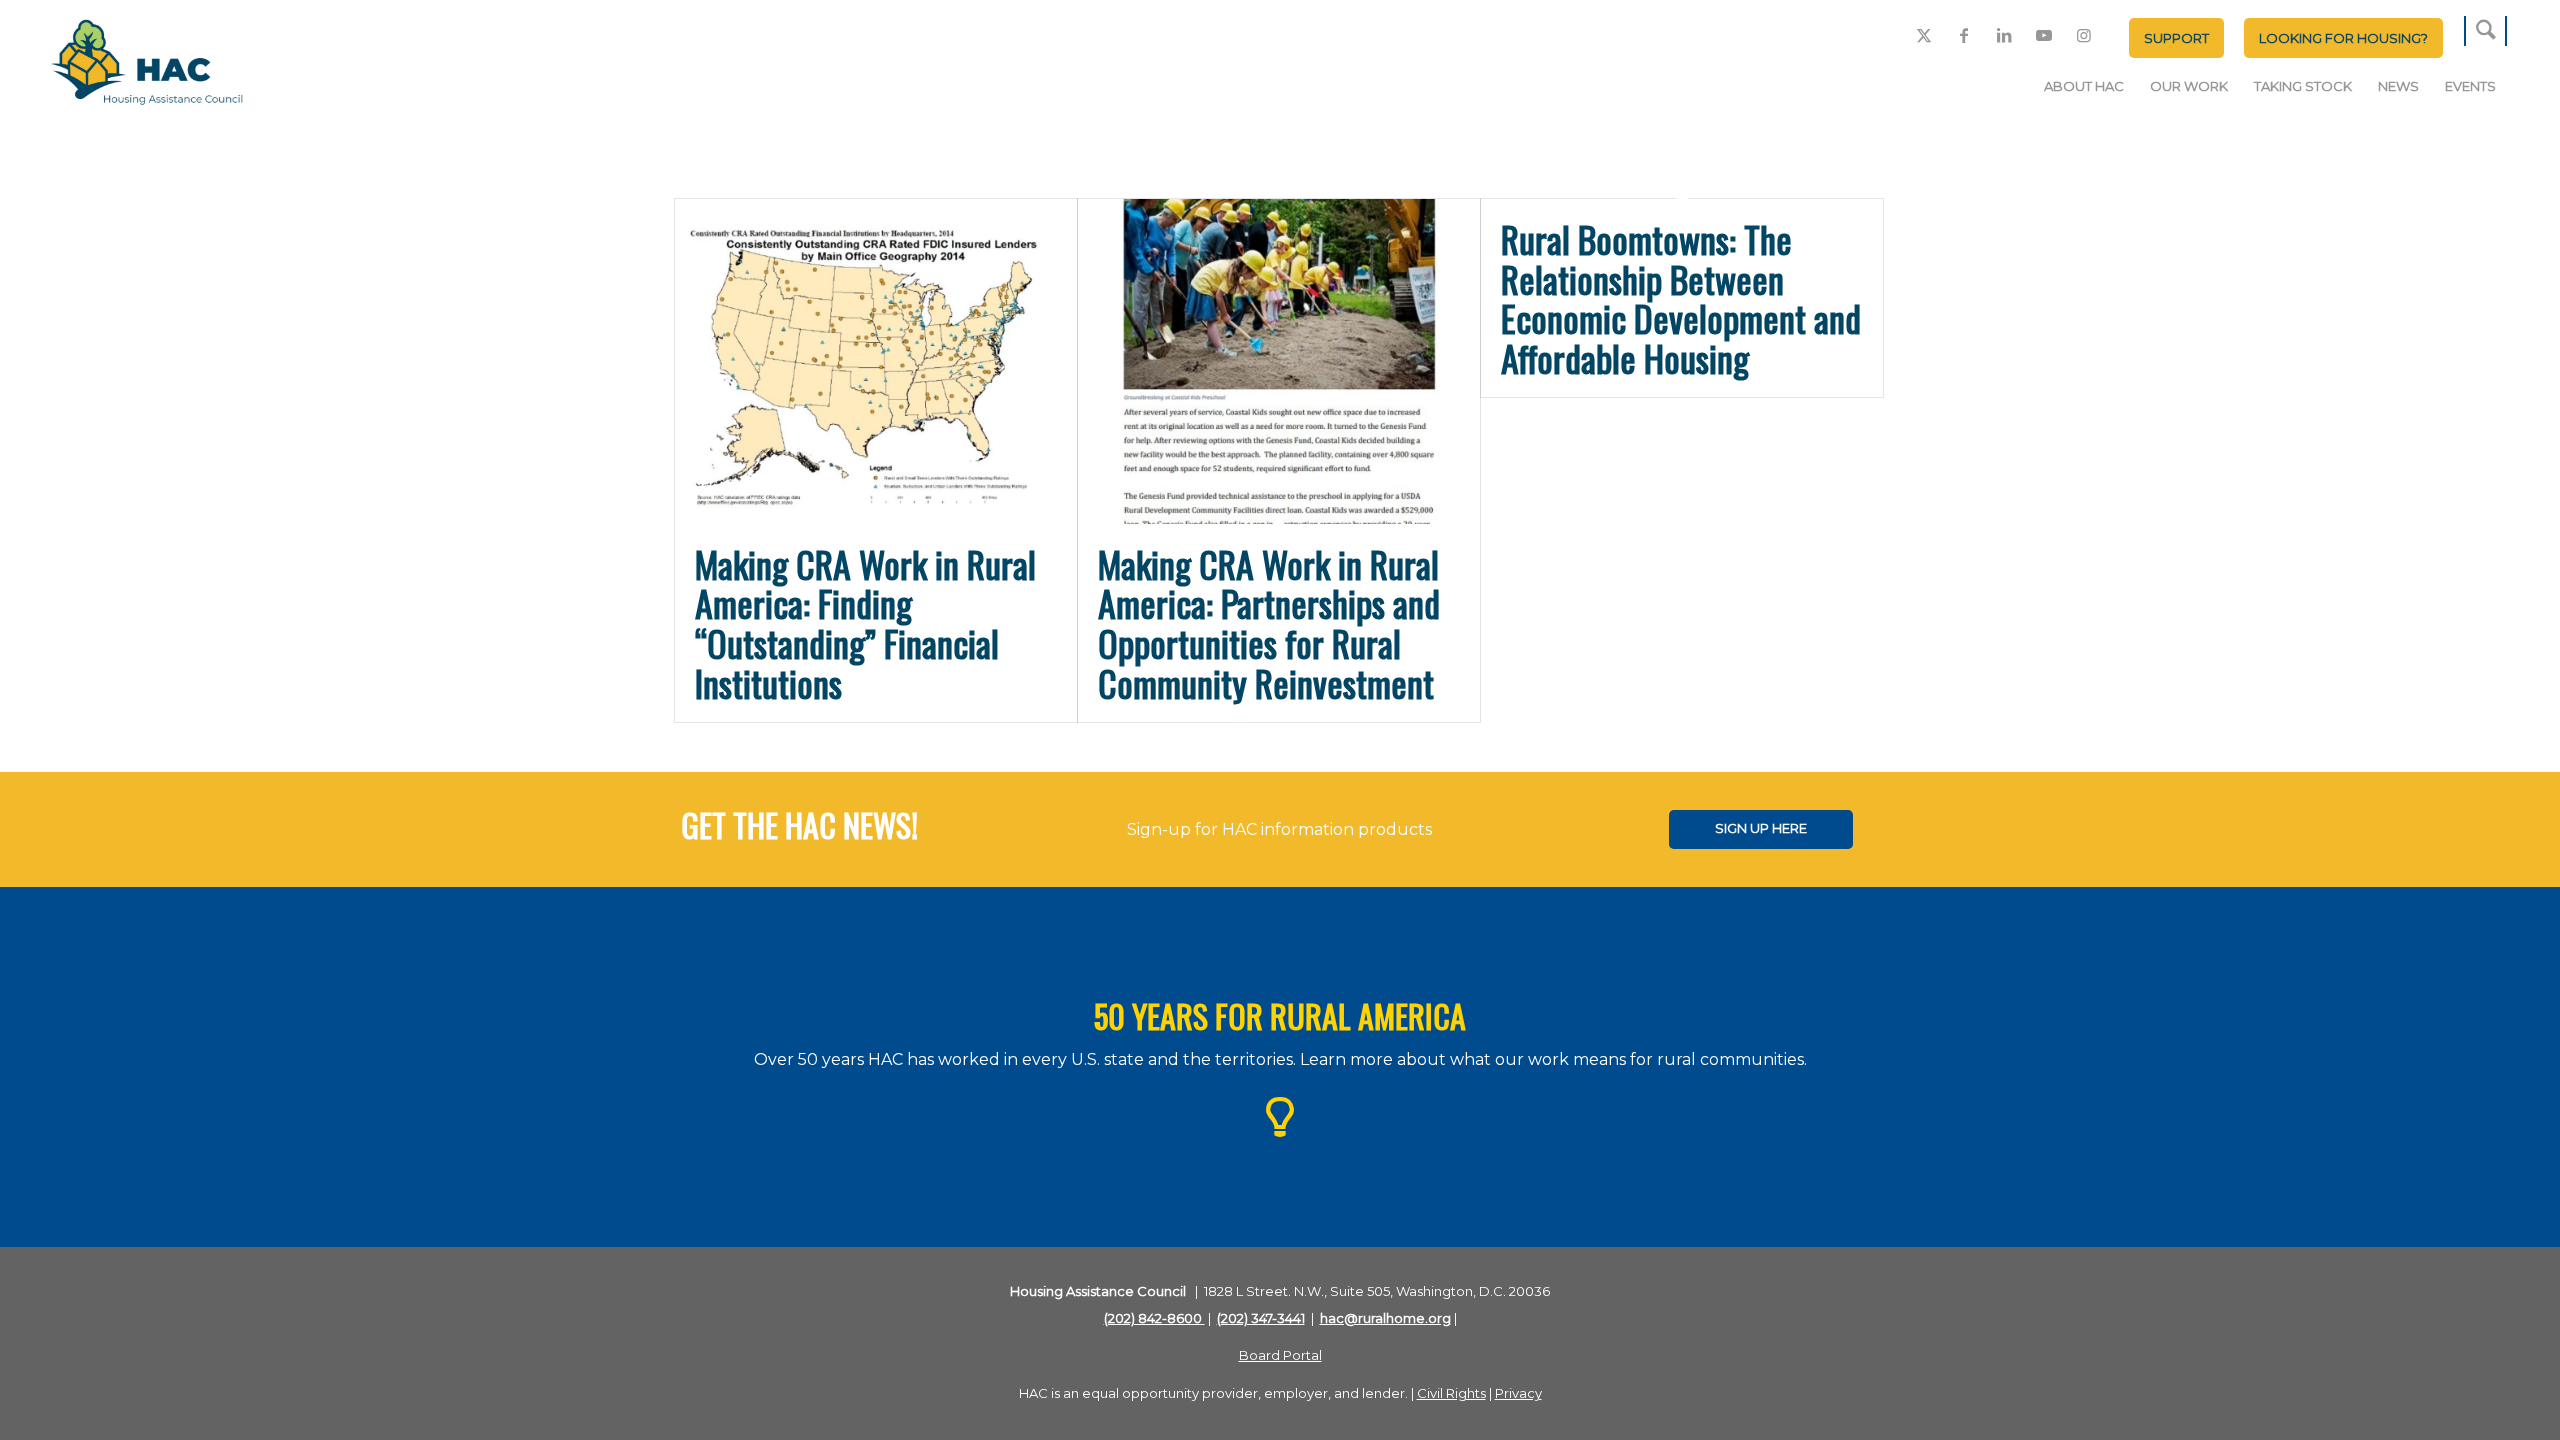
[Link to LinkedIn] (2004, 35)
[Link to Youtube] (2044, 35)
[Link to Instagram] (2084, 35)
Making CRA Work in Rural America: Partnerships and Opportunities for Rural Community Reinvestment (1269, 623)
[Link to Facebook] (1964, 35)
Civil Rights (1451, 1393)
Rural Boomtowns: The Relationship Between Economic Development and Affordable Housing (1681, 298)
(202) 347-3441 (1261, 1318)
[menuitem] (2176, 38)
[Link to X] (1924, 35)
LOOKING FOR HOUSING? (2343, 38)
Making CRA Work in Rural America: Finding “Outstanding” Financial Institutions (865, 623)
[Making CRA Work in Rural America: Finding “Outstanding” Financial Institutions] (876, 361)
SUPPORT (2176, 38)
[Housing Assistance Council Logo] (147, 64)
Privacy (1518, 1393)
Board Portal (1280, 1355)
